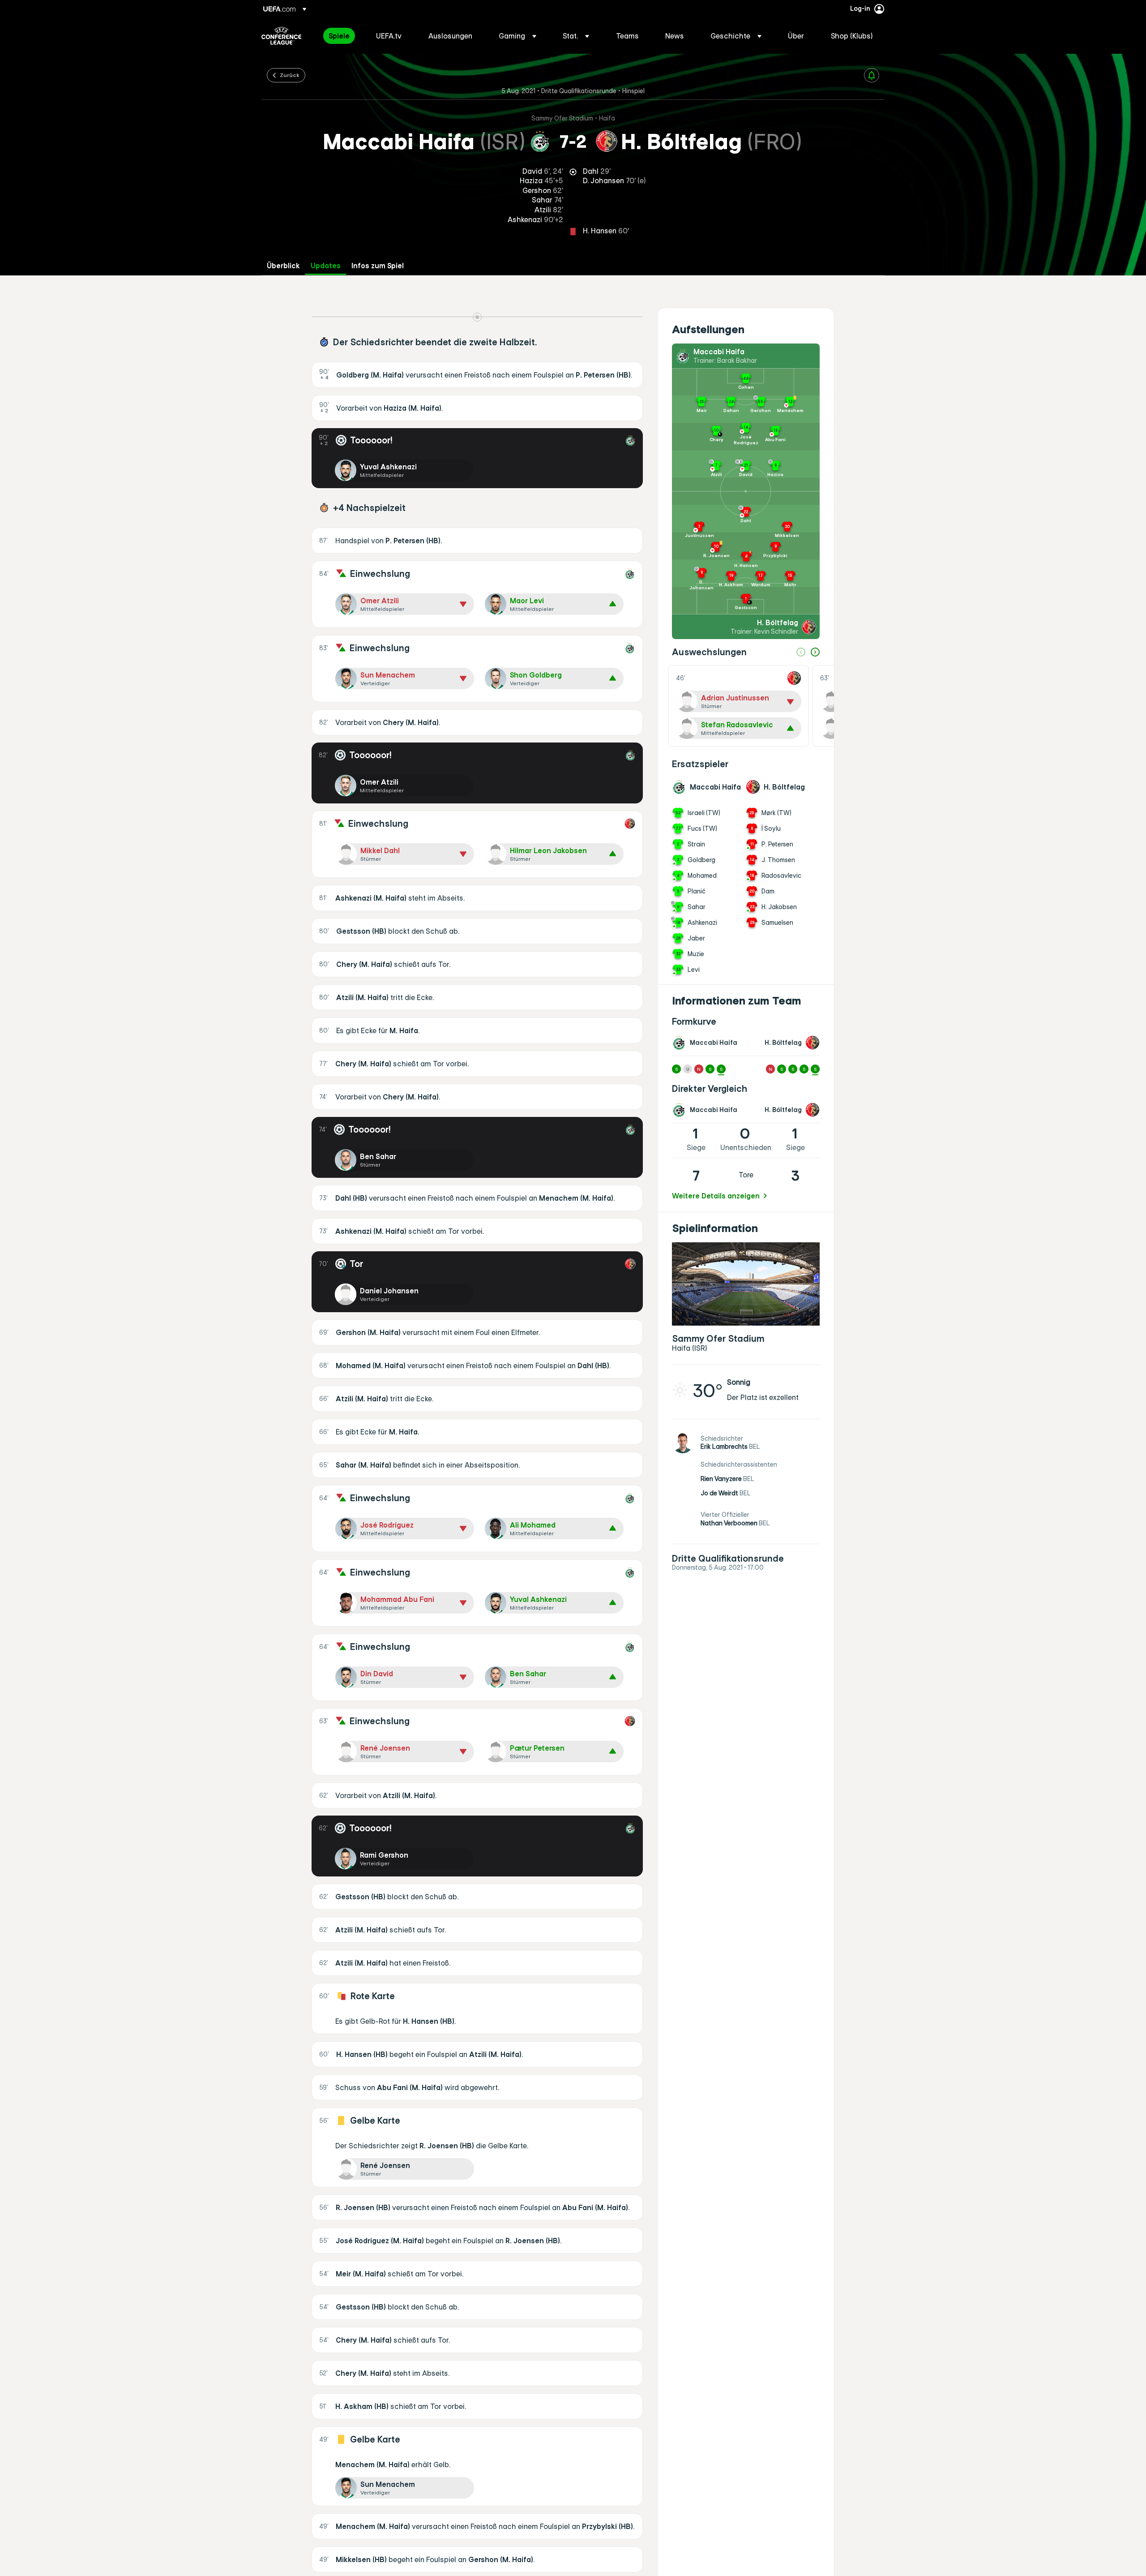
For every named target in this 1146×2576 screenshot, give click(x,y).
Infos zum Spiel (378, 266)
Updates (326, 266)
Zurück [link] (290, 75)
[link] (339, 36)
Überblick (283, 266)
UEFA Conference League (281, 36)
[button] (517, 36)
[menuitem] (341, 36)
